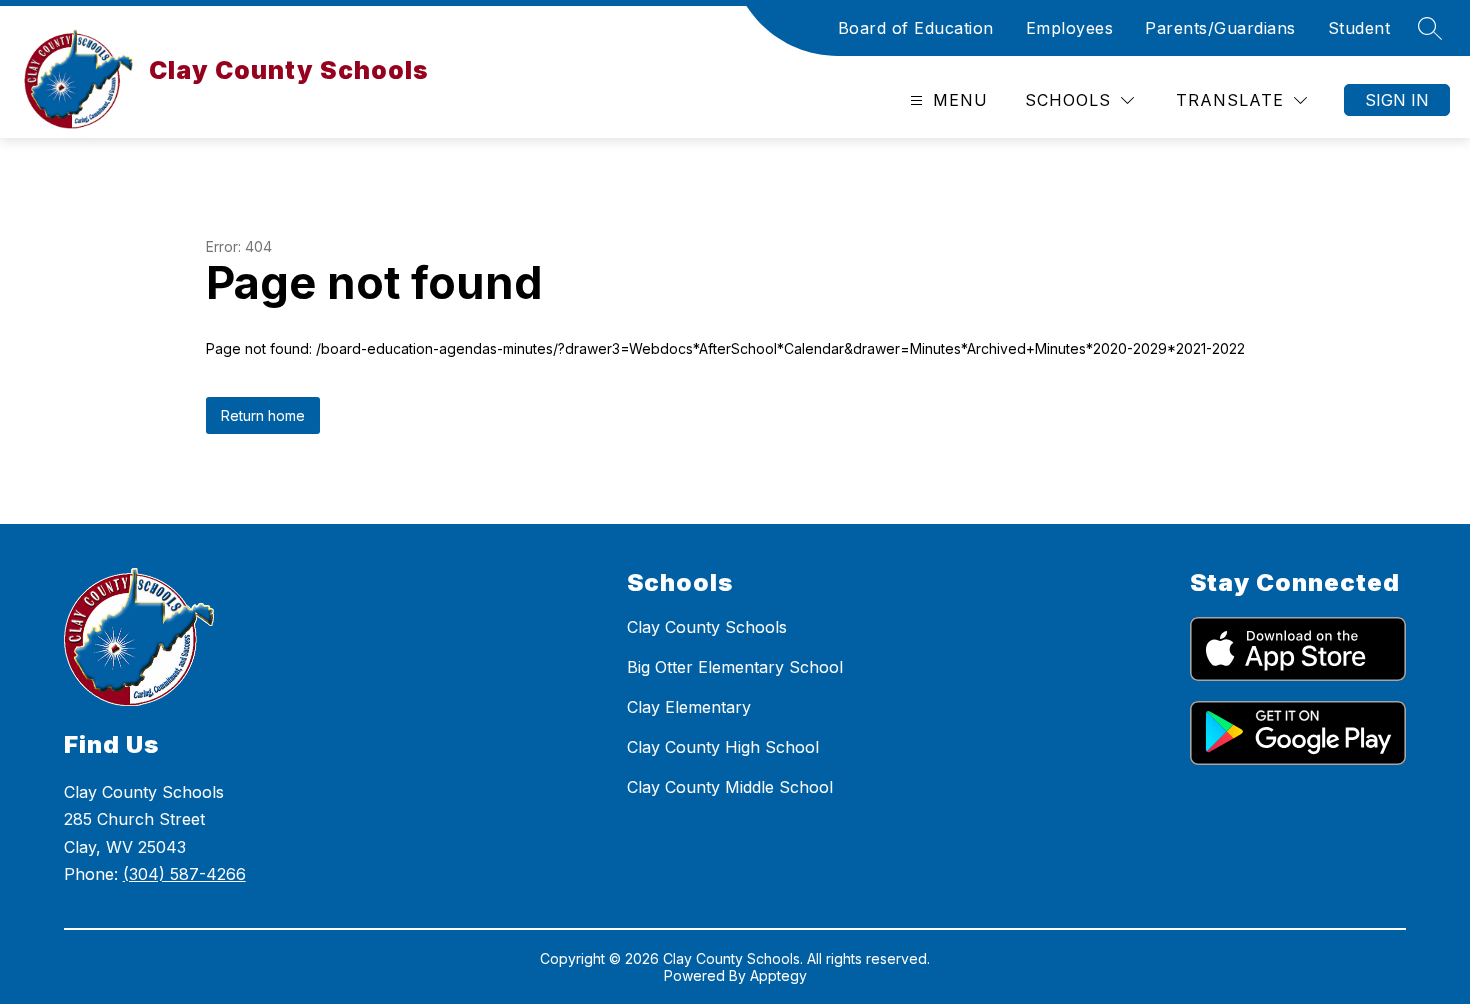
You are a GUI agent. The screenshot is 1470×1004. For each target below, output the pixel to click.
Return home (263, 415)
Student (1359, 28)
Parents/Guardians (1220, 28)
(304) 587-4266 (184, 874)
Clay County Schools (707, 627)
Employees (1070, 28)
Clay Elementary (689, 707)
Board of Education (916, 28)
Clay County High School (723, 747)
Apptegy (778, 975)
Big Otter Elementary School (735, 667)
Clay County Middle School (730, 787)
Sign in (1397, 100)
